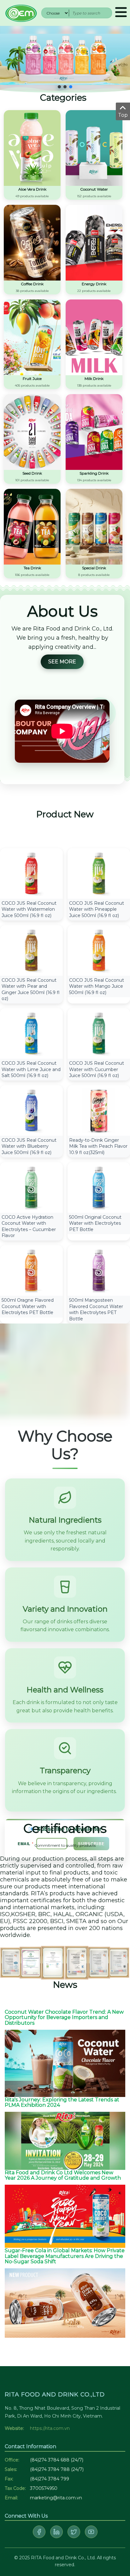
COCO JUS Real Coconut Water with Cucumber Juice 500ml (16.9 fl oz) (97, 1069)
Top (123, 115)
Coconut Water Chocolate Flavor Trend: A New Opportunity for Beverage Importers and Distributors (64, 2017)
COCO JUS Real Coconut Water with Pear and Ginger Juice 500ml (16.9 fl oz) (31, 989)
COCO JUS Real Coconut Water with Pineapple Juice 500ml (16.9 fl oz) (97, 909)
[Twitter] (74, 2532)
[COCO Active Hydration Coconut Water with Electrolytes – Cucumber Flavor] (31, 1187)
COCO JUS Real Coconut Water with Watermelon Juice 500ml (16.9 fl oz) (29, 909)
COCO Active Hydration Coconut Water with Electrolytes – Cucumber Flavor (29, 1226)
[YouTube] (91, 2532)
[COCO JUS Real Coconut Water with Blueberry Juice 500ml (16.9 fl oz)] (31, 1110)
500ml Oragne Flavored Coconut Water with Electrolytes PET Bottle (28, 1306)
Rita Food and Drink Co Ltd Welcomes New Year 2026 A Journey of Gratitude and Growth (63, 2175)
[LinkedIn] (56, 2532)
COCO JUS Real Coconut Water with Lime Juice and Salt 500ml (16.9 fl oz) (31, 1069)
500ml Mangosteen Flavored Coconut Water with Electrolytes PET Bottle (96, 1309)
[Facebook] (39, 2532)
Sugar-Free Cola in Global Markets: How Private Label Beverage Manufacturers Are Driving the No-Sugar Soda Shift (65, 2256)
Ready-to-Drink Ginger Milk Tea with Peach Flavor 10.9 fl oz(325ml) (98, 1146)
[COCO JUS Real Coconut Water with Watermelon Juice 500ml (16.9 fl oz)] (31, 873)
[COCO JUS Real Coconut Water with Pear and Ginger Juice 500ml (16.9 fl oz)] (31, 950)
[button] (59, 87)
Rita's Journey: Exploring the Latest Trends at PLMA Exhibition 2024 (62, 2102)
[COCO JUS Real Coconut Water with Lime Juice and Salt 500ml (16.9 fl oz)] (31, 1033)
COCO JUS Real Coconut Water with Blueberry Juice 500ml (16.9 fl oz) (29, 1146)
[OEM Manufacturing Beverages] (21, 12)
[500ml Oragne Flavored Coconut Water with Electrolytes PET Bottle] (31, 1270)
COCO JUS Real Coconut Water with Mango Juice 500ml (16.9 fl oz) (97, 986)
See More (62, 662)
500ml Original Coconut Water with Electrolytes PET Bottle (95, 1223)
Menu (121, 13)
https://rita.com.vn (50, 2428)
